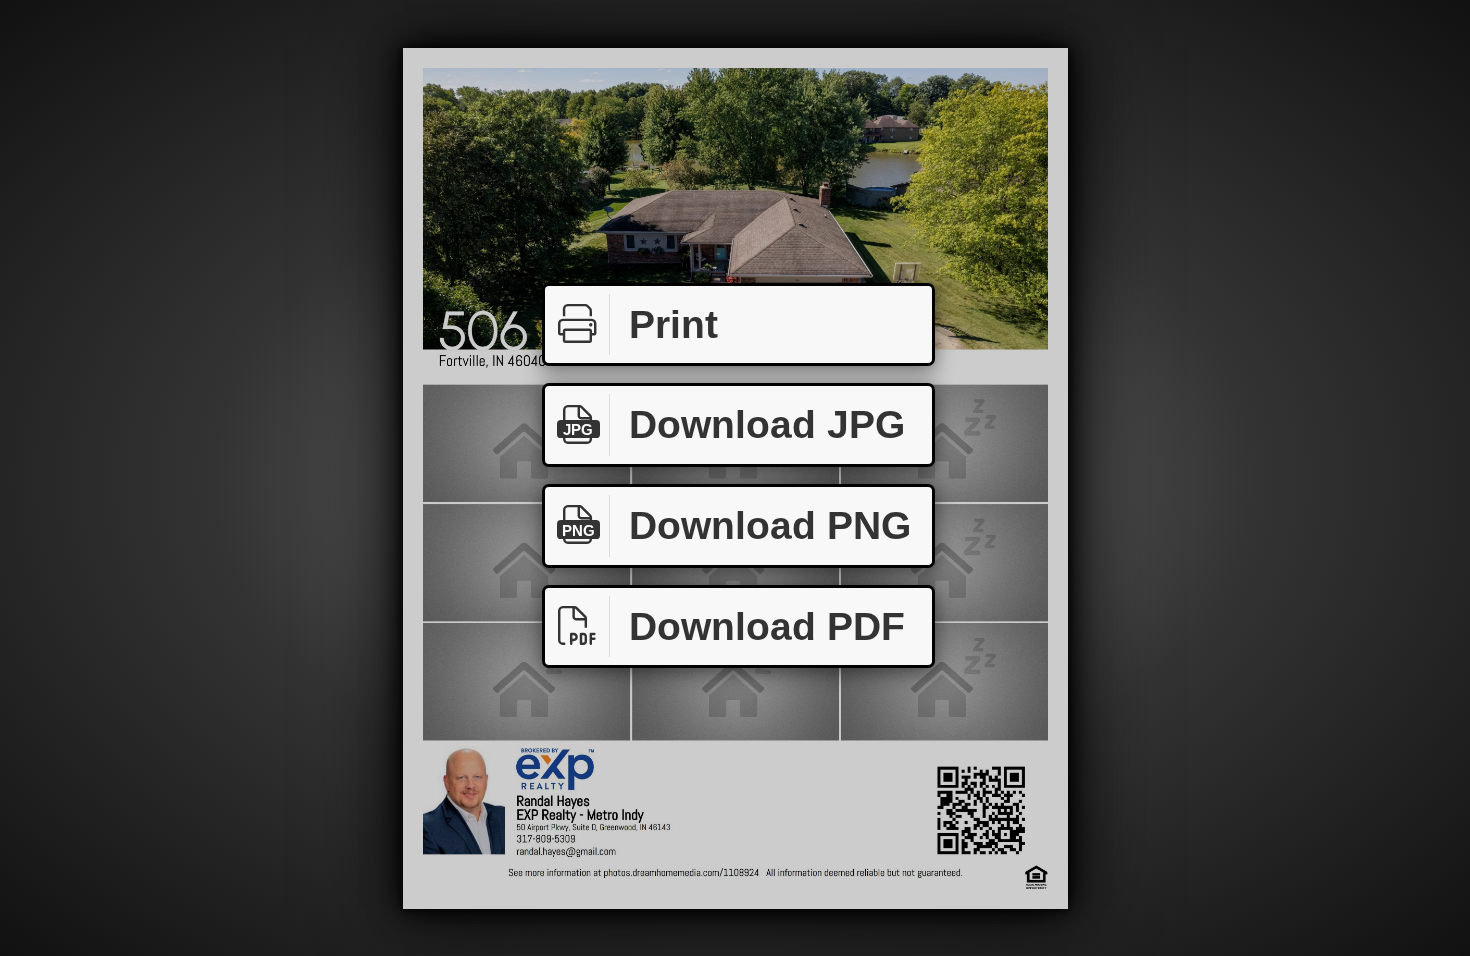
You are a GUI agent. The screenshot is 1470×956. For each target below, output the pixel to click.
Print (673, 324)
